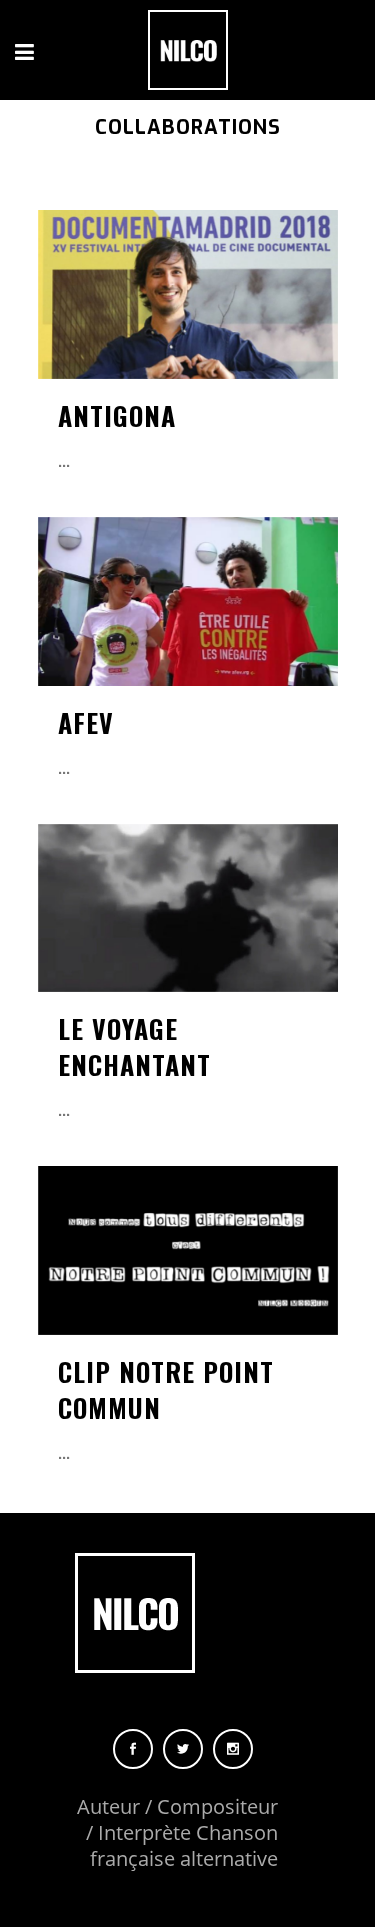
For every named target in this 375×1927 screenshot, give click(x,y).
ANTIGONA (117, 415)
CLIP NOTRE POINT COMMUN (166, 1389)
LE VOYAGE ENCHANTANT (134, 1046)
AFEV (86, 722)
